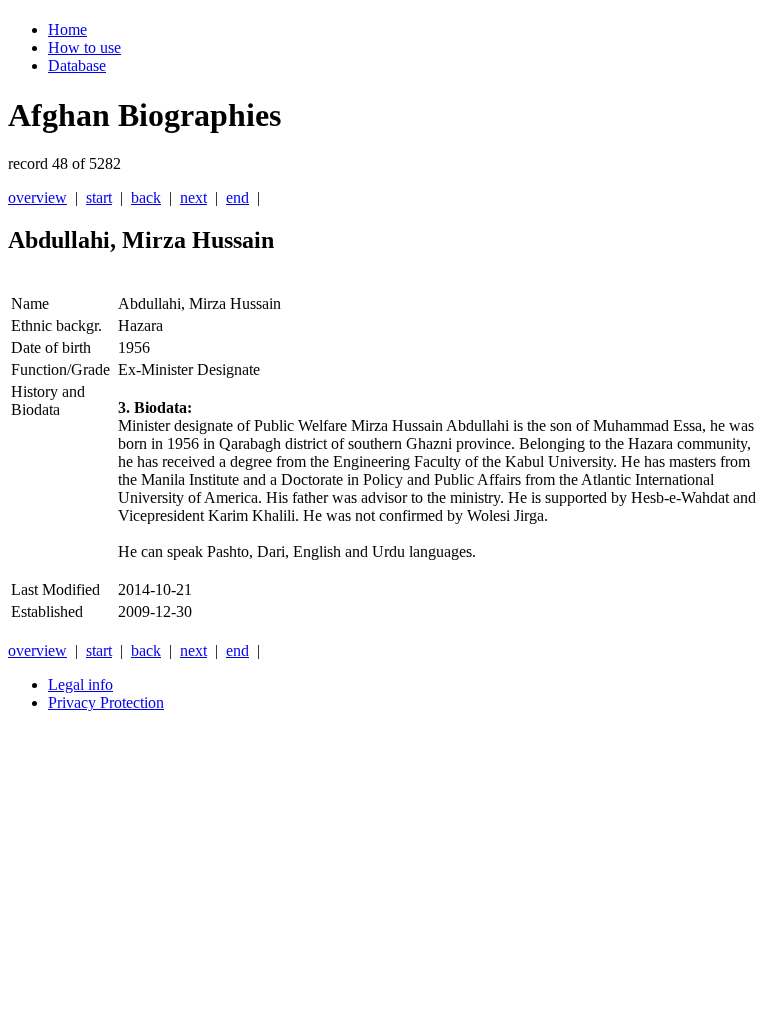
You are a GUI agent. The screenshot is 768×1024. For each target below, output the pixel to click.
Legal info (80, 684)
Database (77, 65)
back (146, 197)
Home (67, 29)
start (99, 197)
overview (37, 197)
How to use (84, 47)
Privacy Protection (106, 702)
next (193, 197)
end (237, 197)
